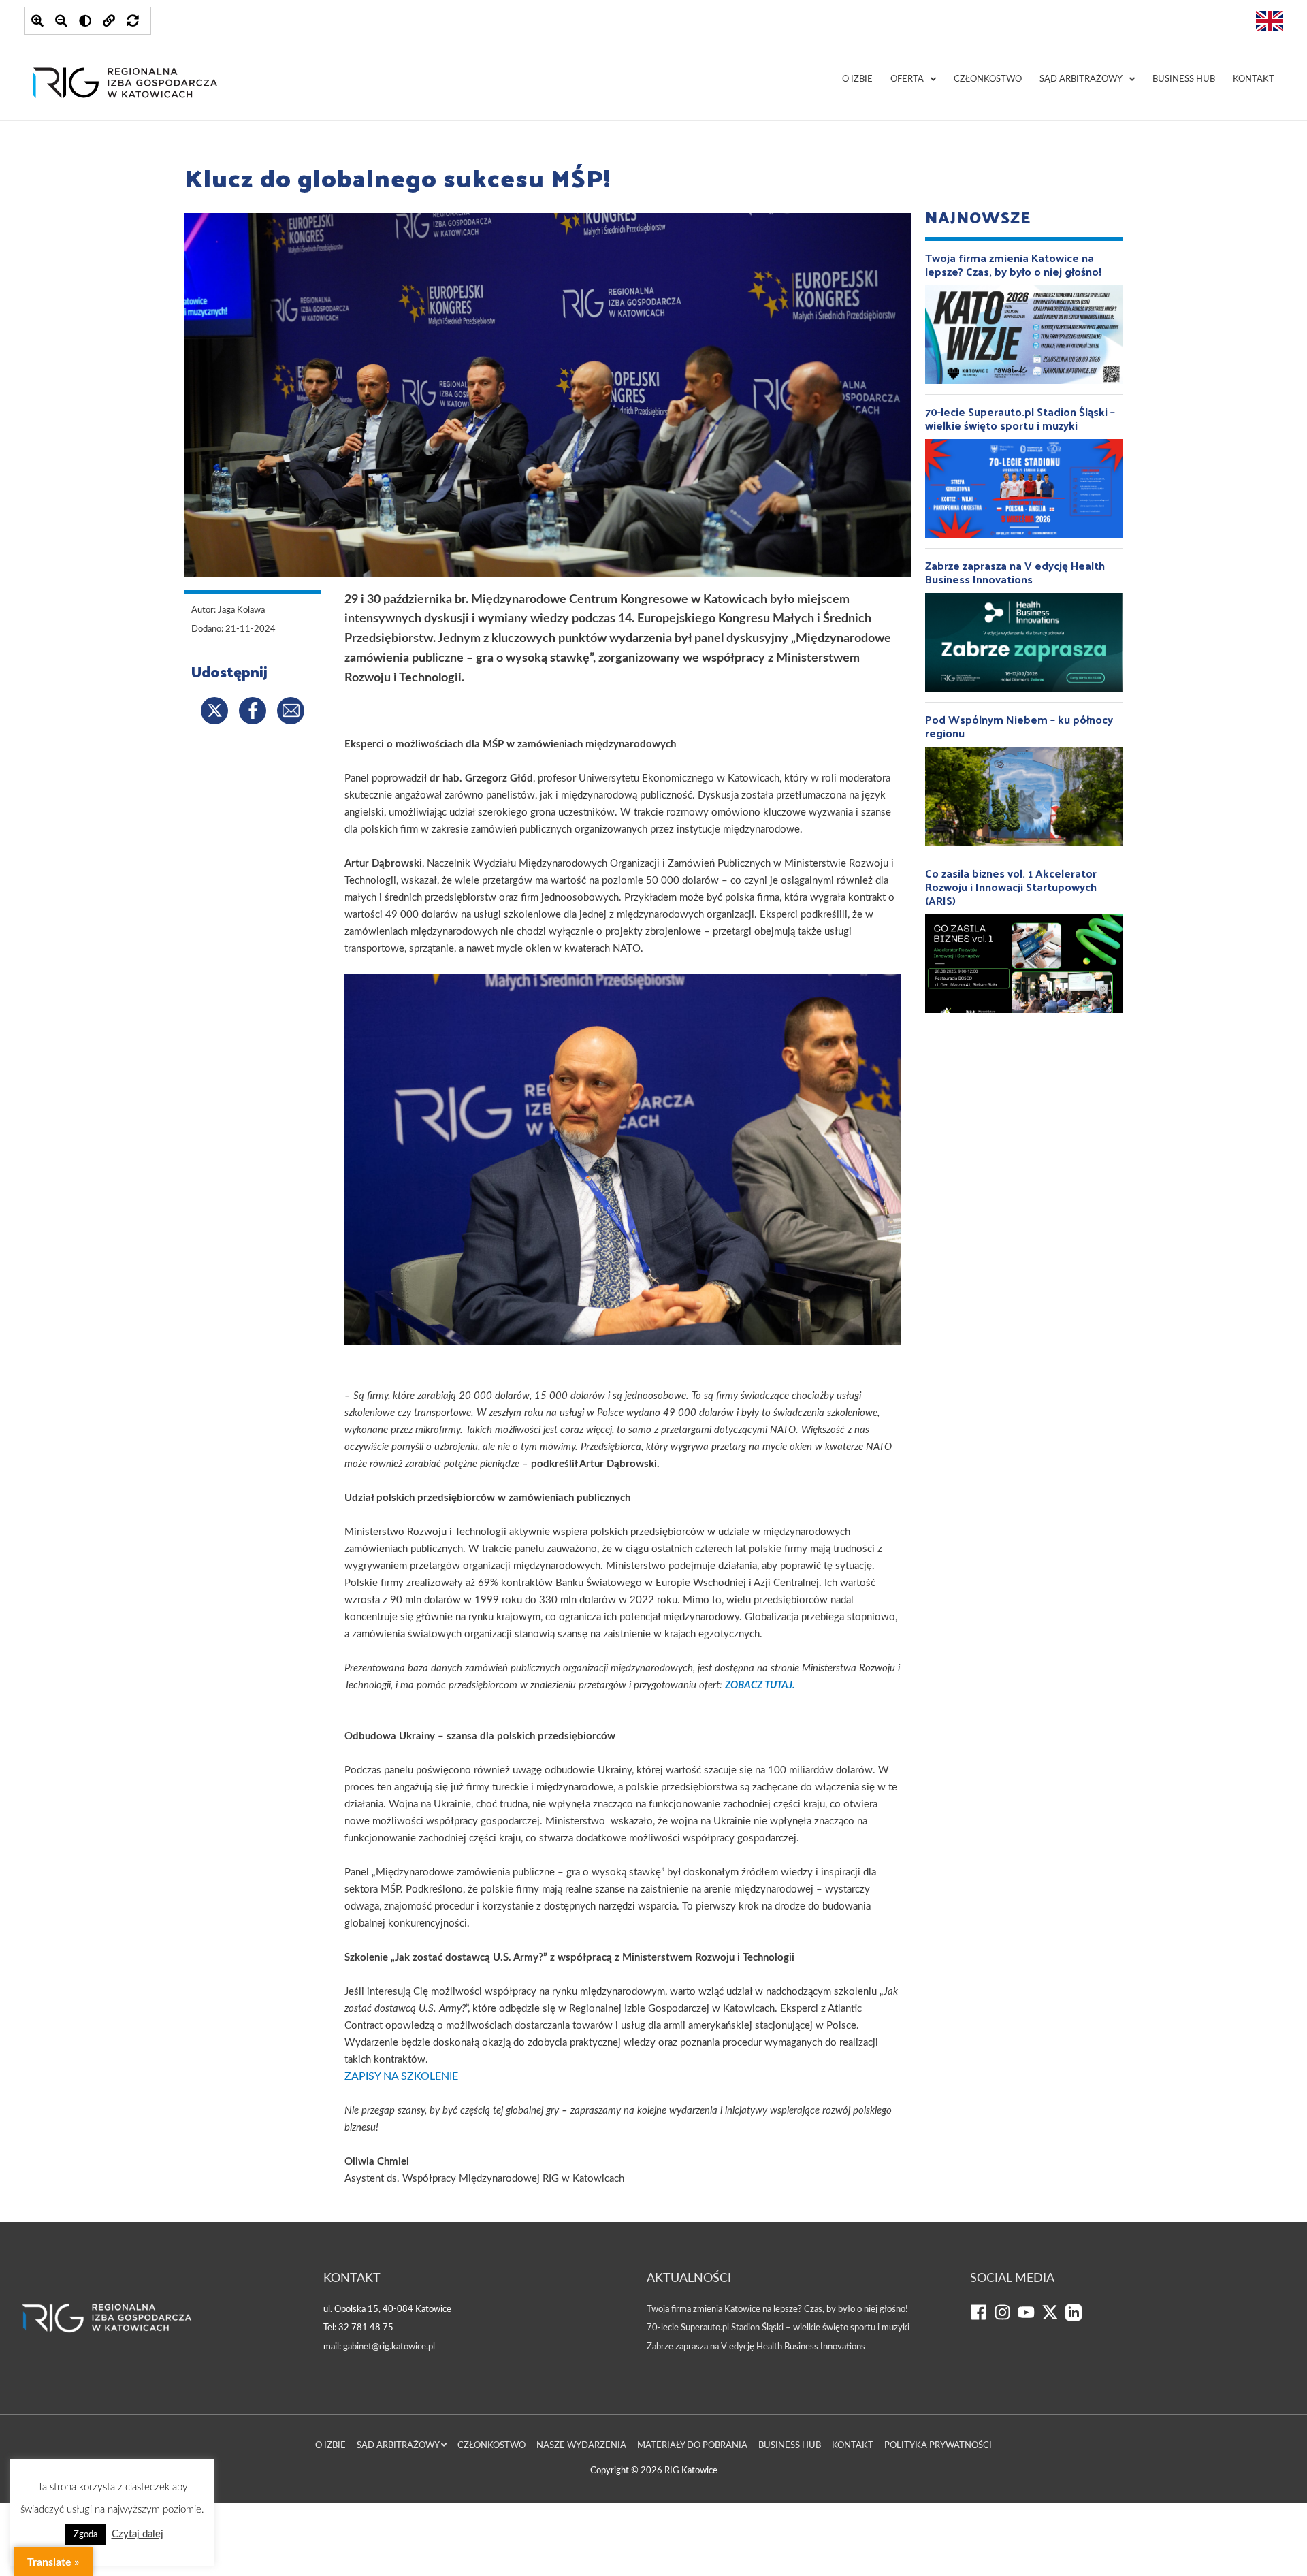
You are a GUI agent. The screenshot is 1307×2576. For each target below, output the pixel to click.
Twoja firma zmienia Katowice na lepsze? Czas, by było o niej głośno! (777, 2309)
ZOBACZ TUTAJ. (760, 1685)
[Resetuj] (133, 21)
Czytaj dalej (138, 2534)
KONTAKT (1254, 79)
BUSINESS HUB (1184, 79)
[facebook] (982, 2318)
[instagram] (1006, 2318)
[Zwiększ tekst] (37, 21)
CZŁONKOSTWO (988, 79)
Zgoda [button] (85, 2535)
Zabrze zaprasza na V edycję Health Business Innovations (756, 2347)
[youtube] (1030, 2318)
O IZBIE (857, 79)
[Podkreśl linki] (109, 21)
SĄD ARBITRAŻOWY (1081, 79)
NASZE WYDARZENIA (581, 2446)
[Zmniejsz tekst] (61, 21)
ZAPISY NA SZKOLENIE (401, 2076)
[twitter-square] (1053, 2318)
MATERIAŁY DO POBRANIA (692, 2446)
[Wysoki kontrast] (85, 21)
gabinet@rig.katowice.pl (389, 2347)
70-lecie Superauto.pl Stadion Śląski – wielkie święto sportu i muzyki (778, 2328)
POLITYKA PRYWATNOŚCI (938, 2446)
